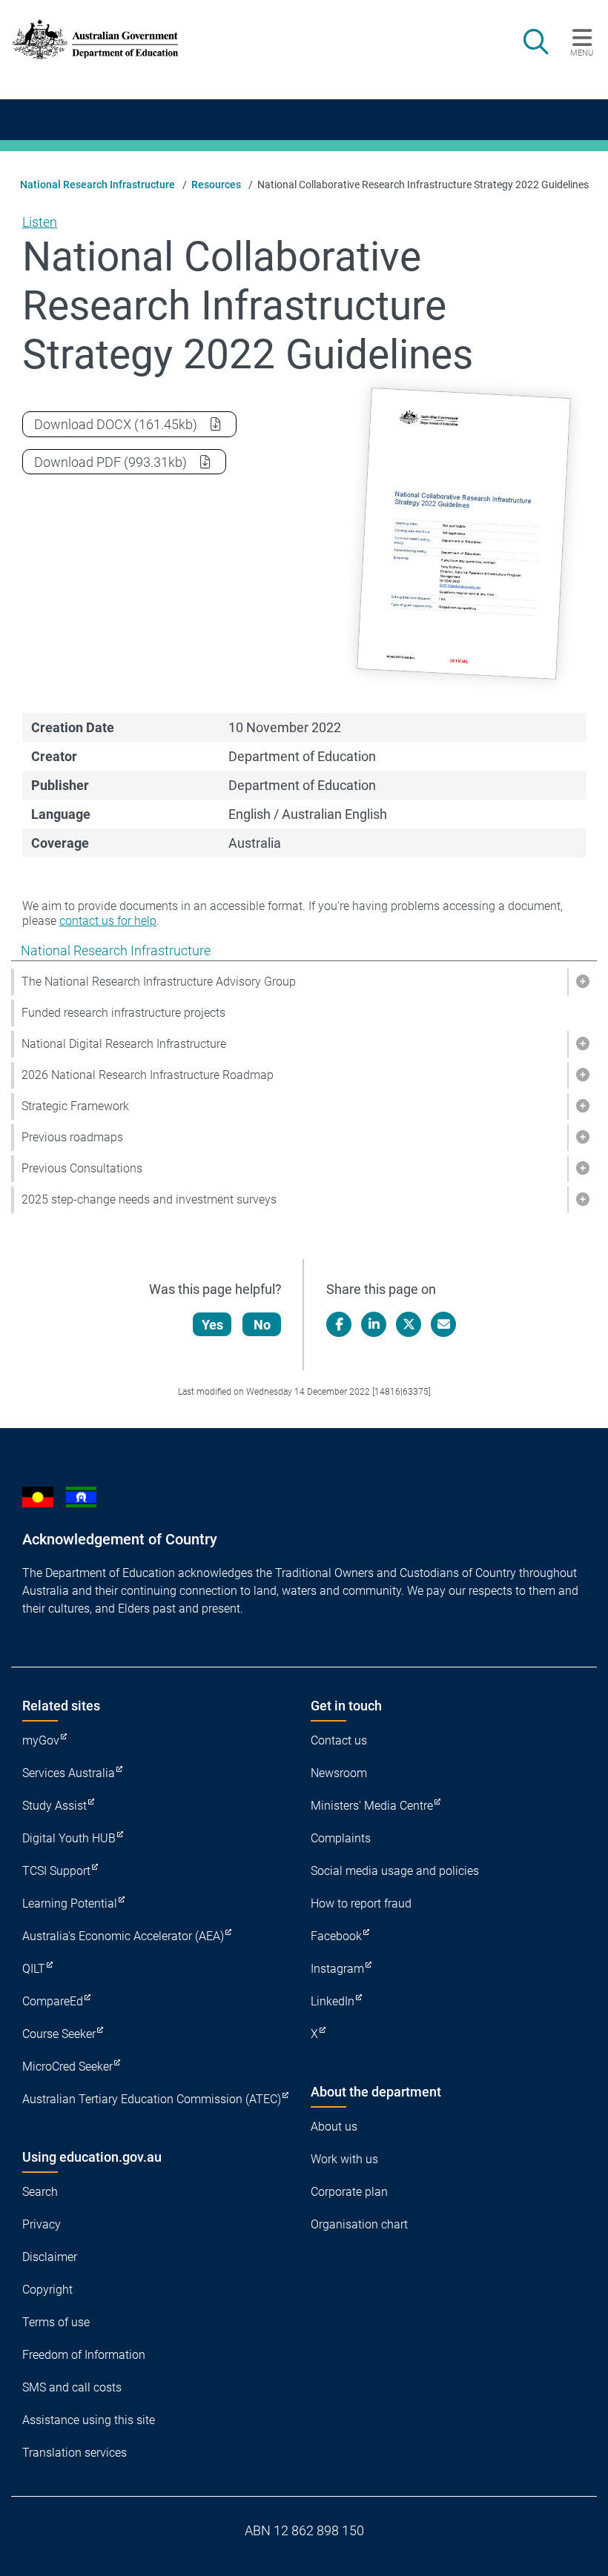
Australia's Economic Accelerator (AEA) (123, 1936)
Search (40, 2192)
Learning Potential (70, 1903)
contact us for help (108, 921)
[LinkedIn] (374, 1324)
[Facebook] (339, 1324)
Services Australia (69, 1773)
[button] (582, 982)
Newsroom (339, 1773)
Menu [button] (582, 53)
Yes (212, 1325)
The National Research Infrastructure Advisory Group (159, 982)
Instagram (337, 1969)
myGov (41, 1740)
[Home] (95, 40)
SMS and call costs (72, 2387)
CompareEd (53, 2001)
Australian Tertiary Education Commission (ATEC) (152, 2099)
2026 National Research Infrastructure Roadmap (148, 1075)
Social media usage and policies (395, 1871)
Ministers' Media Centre (372, 1806)
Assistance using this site (89, 2420)
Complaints (341, 1838)
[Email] (443, 1324)
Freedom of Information (84, 2355)
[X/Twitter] (409, 1324)
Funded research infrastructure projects (123, 1013)
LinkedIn (333, 2001)
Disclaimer (50, 2257)
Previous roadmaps (72, 1137)
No (262, 1325)
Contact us (339, 1740)
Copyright (47, 2290)
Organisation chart (359, 2224)
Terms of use (56, 2322)
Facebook (336, 1936)
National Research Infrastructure (98, 185)
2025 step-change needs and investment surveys (149, 1199)
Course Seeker (59, 2034)
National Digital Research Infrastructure (124, 1044)
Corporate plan (349, 2192)
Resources (216, 185)
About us (334, 2127)
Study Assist (54, 1806)
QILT (34, 1969)
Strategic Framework (75, 1106)
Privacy (42, 2224)
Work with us (344, 2159)
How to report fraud (361, 1903)
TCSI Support (56, 1871)
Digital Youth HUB (69, 1838)
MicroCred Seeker (67, 2067)
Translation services (75, 2453)
